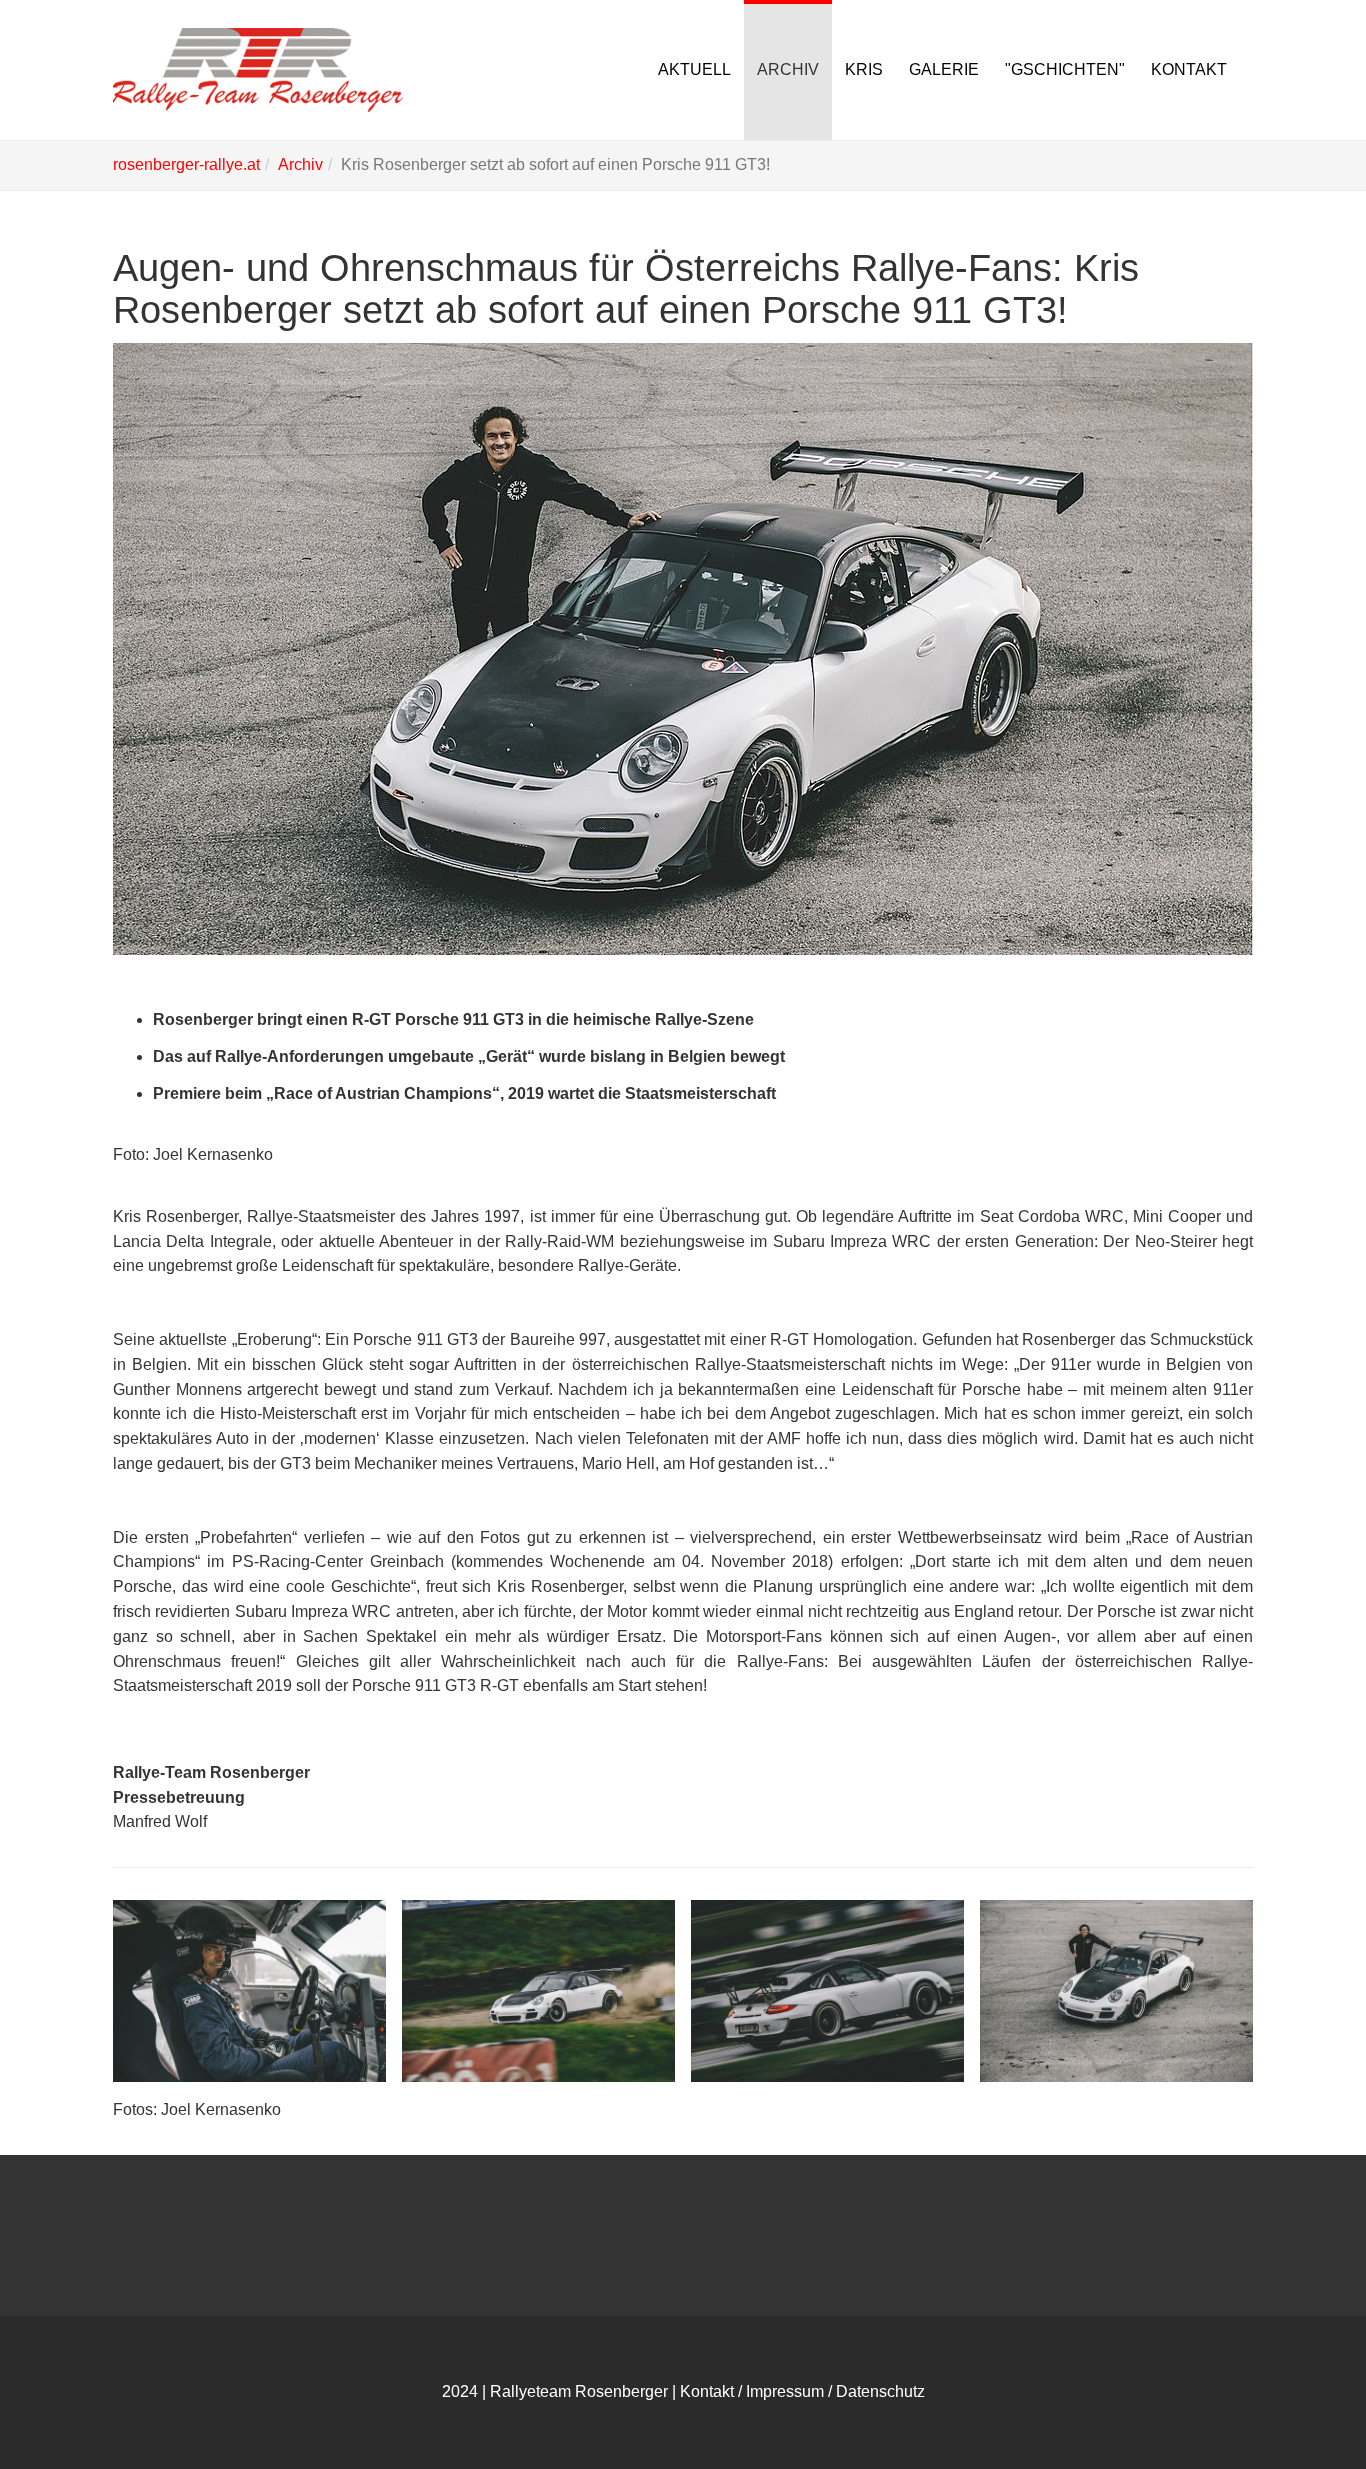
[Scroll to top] (1302, 2405)
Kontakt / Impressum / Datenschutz (802, 2391)
